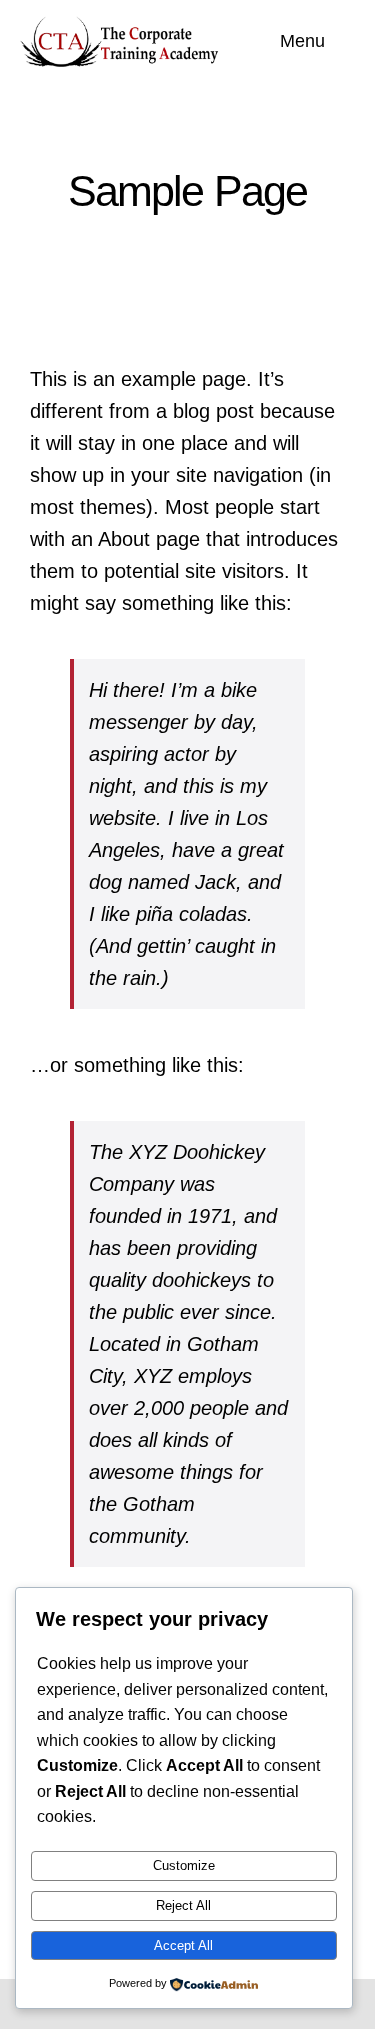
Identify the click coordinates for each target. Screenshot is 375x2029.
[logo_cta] (124, 24)
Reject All (183, 1905)
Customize (184, 1865)
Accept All (183, 1945)
